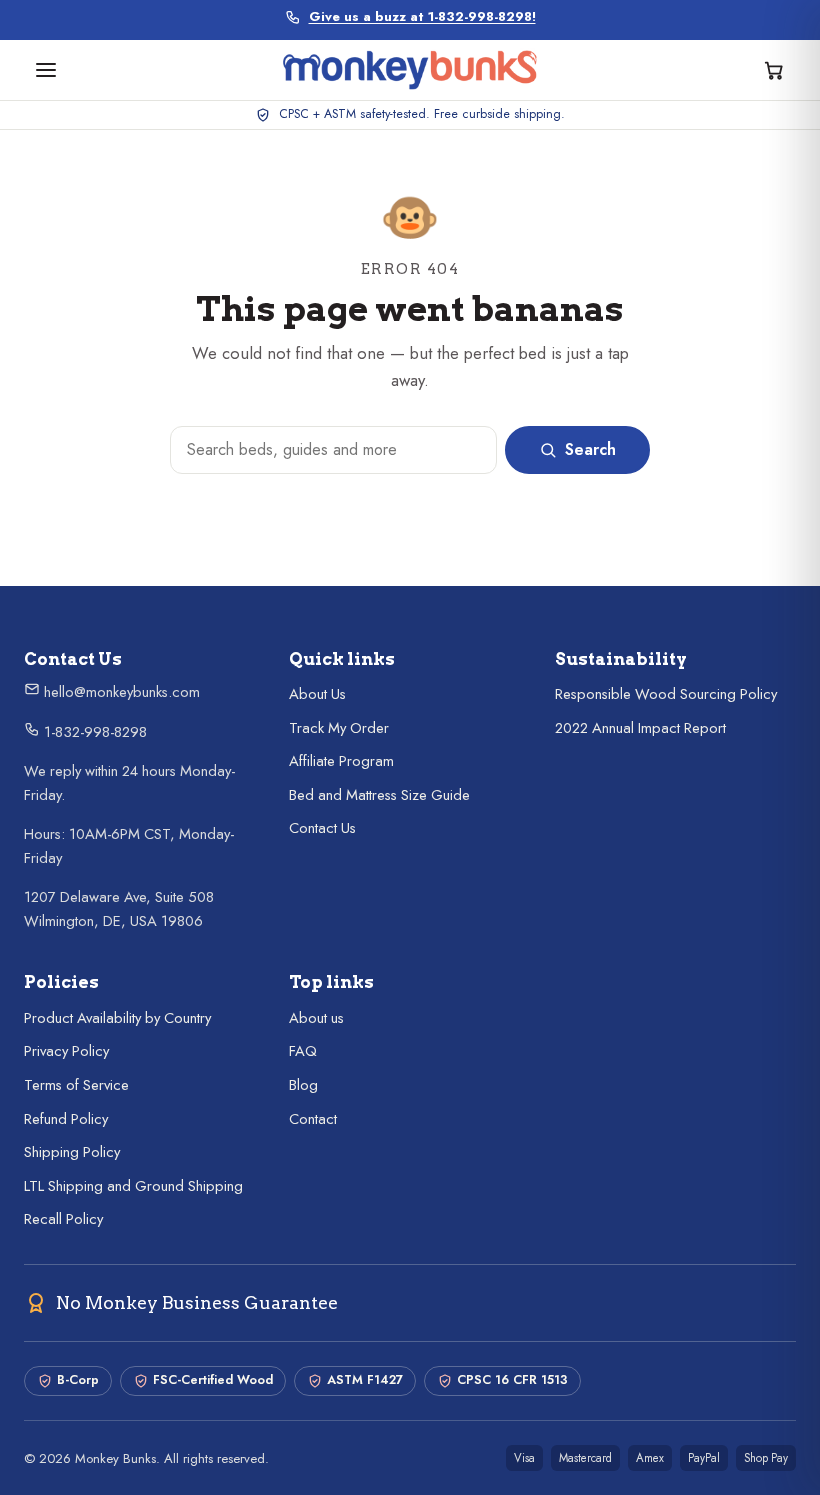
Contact (313, 1119)
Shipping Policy (72, 1152)
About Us (317, 694)
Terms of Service (76, 1085)
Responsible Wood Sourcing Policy (666, 694)
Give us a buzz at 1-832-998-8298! (422, 17)
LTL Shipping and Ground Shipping (133, 1186)
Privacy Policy (66, 1051)
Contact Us (322, 828)
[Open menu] (46, 70)
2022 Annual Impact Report (640, 728)
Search (590, 449)
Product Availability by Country (117, 1018)
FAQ (303, 1051)
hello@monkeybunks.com (120, 692)
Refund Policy (66, 1119)
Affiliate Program (341, 761)
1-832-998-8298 (93, 732)
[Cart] (774, 70)
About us (316, 1018)
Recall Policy (63, 1219)
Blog (303, 1085)
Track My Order (339, 728)
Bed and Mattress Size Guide (379, 795)
